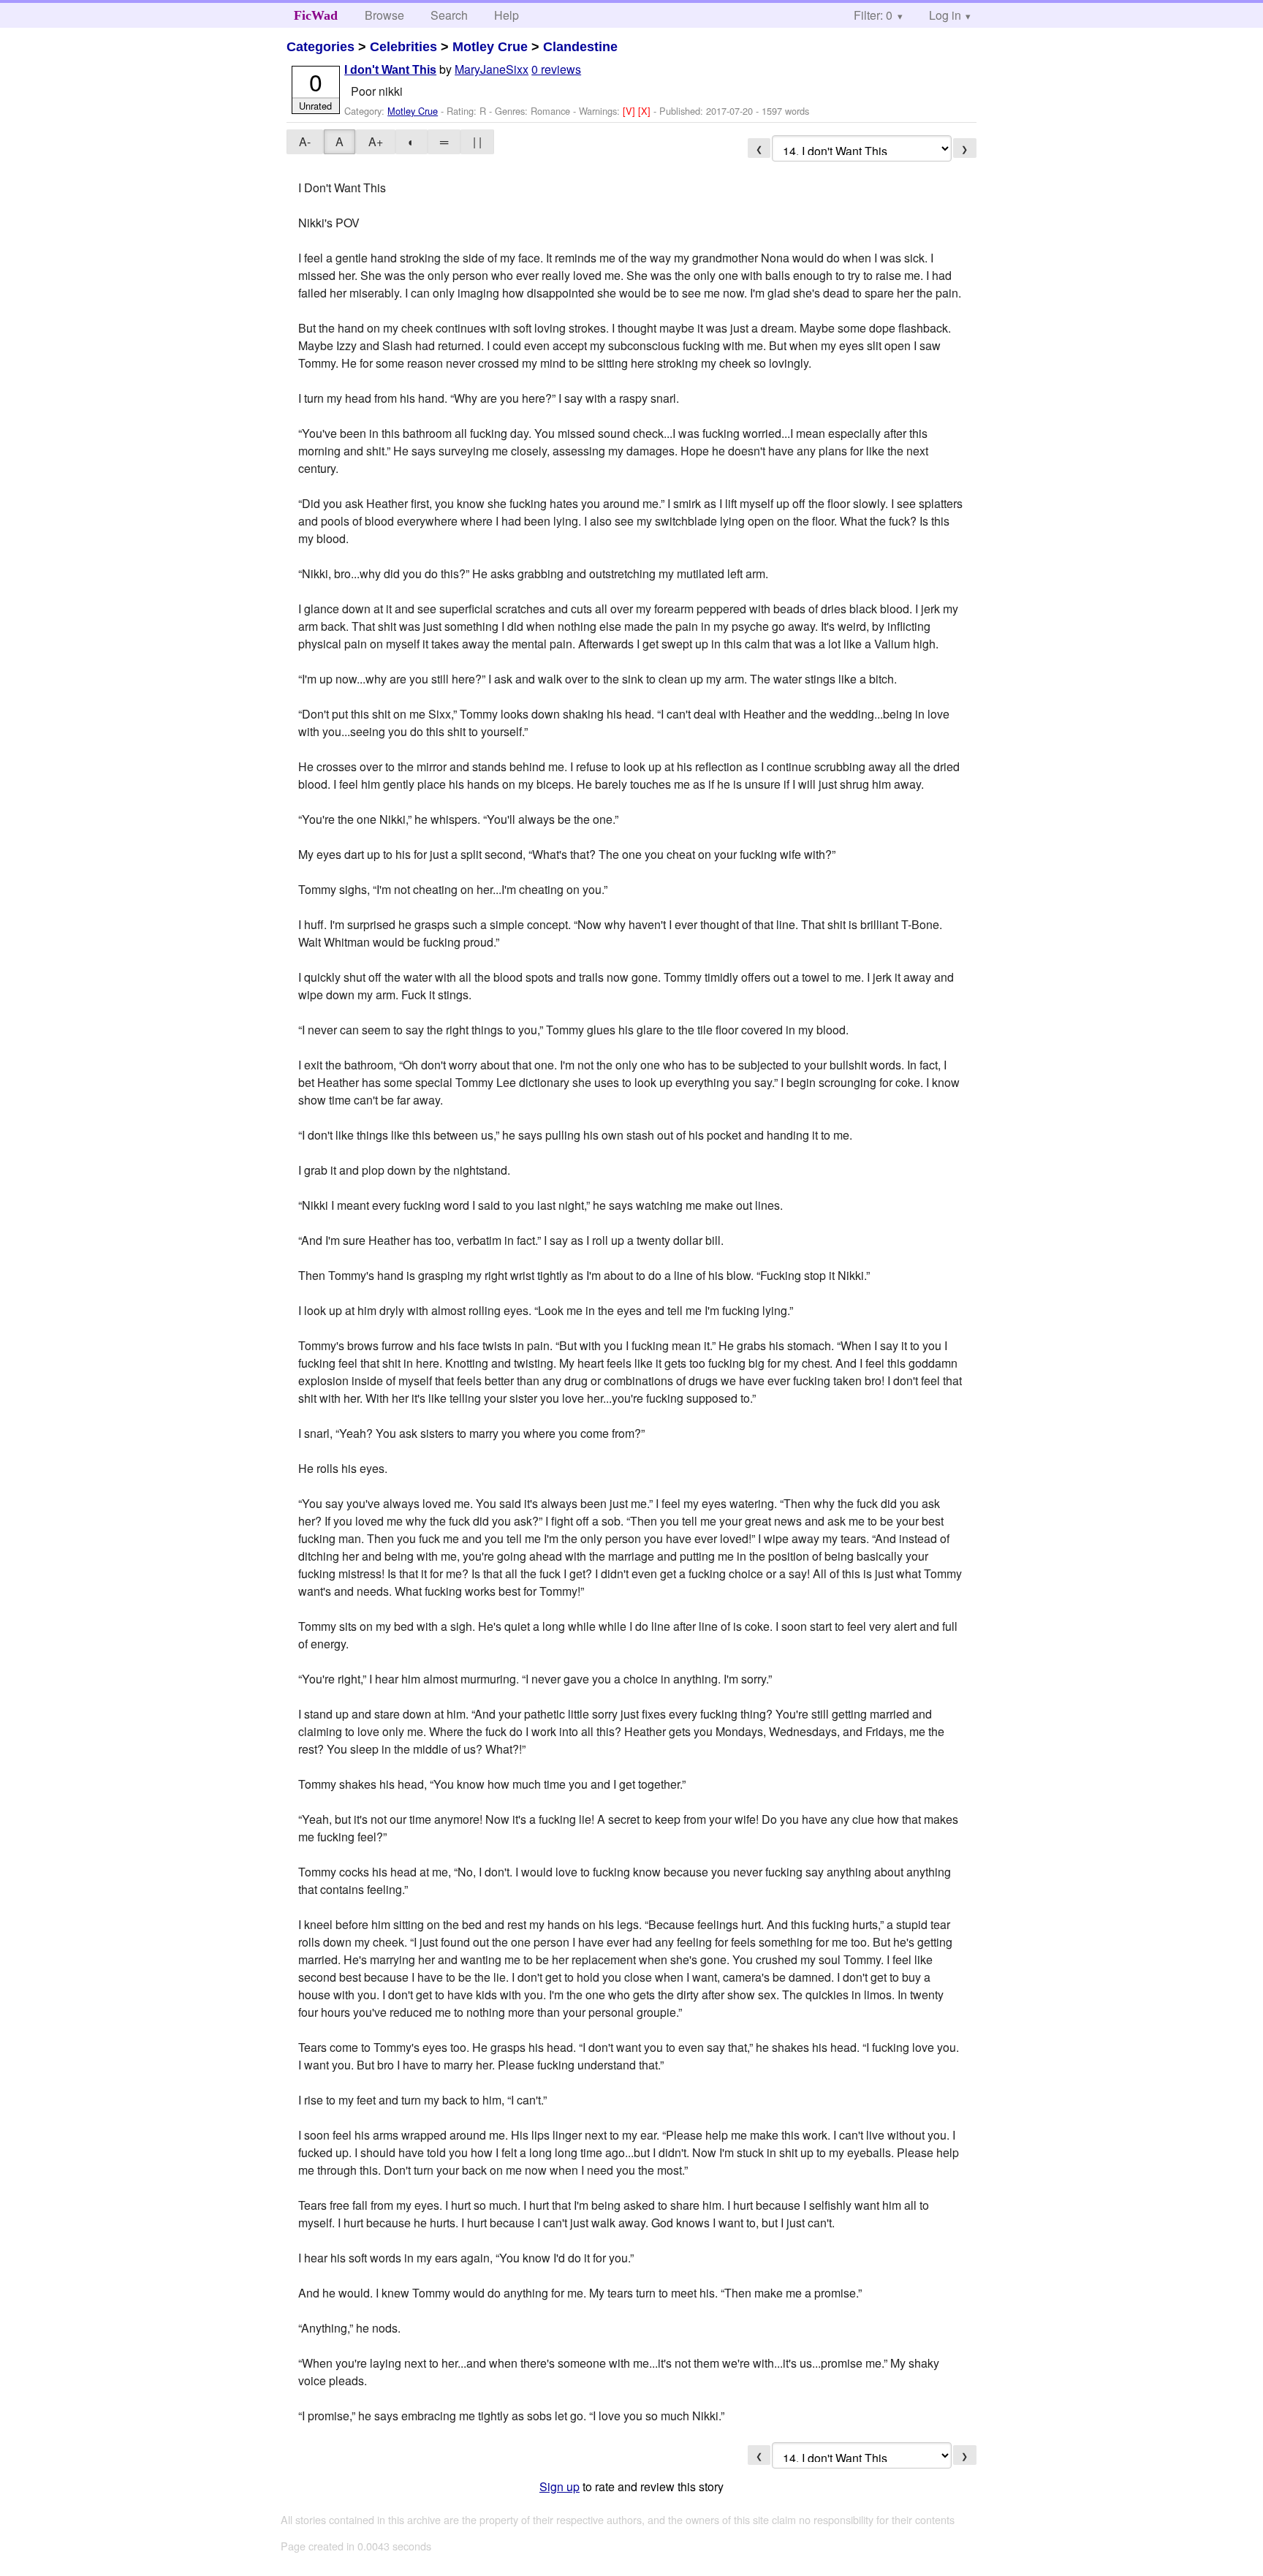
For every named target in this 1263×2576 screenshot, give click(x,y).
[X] (646, 111)
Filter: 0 (873, 15)
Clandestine (580, 47)
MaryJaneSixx (492, 69)
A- (305, 141)
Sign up (560, 2486)
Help (507, 15)
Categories (321, 47)
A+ (376, 141)
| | (477, 141)
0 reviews (556, 69)
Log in (945, 15)
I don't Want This (390, 70)
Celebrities (403, 47)
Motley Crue (490, 47)
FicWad (316, 15)
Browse (384, 15)
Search (449, 15)
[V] (630, 111)
